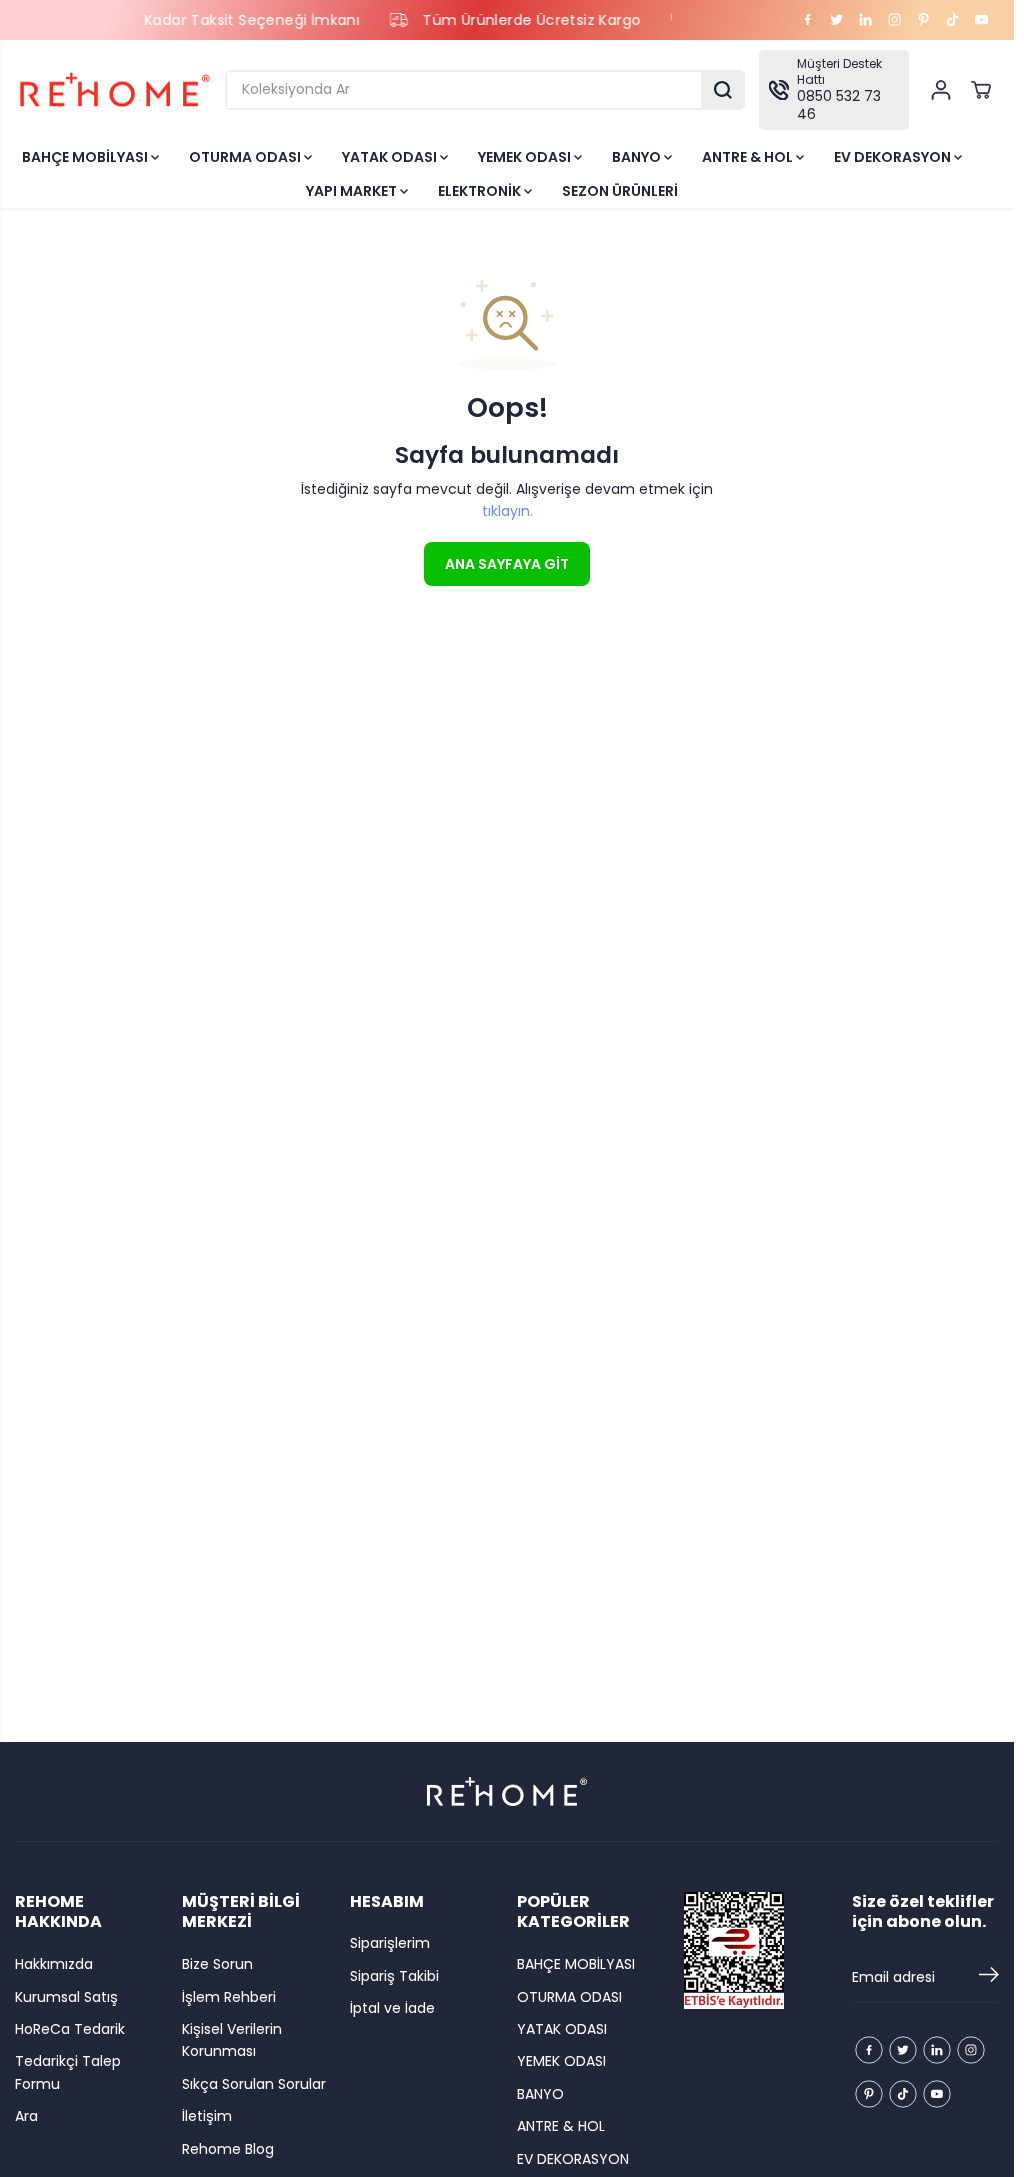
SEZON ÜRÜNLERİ (620, 191)
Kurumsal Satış (66, 1997)
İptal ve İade (392, 2008)
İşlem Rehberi (229, 1997)
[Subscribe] (989, 1978)
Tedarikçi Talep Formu (68, 2072)
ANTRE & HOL (749, 157)
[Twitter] (837, 20)
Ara (26, 2116)
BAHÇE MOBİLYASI (86, 157)
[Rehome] (115, 90)
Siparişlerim (390, 1943)
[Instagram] (895, 20)
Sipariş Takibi (394, 1976)
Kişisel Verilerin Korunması (232, 2040)
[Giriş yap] (941, 90)
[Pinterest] (924, 20)
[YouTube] (982, 20)
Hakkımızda (54, 1964)
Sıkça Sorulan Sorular (254, 2084)
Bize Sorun (217, 1964)
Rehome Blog (228, 2149)
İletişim (207, 2116)
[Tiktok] (953, 20)
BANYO (638, 157)
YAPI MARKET (353, 191)
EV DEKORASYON (894, 157)
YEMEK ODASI (526, 157)
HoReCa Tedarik (70, 2029)
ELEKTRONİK (481, 191)
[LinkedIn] (866, 20)
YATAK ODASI (391, 157)
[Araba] (981, 90)
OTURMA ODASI (246, 157)
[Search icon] (723, 90)
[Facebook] (808, 20)
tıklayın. (507, 511)
